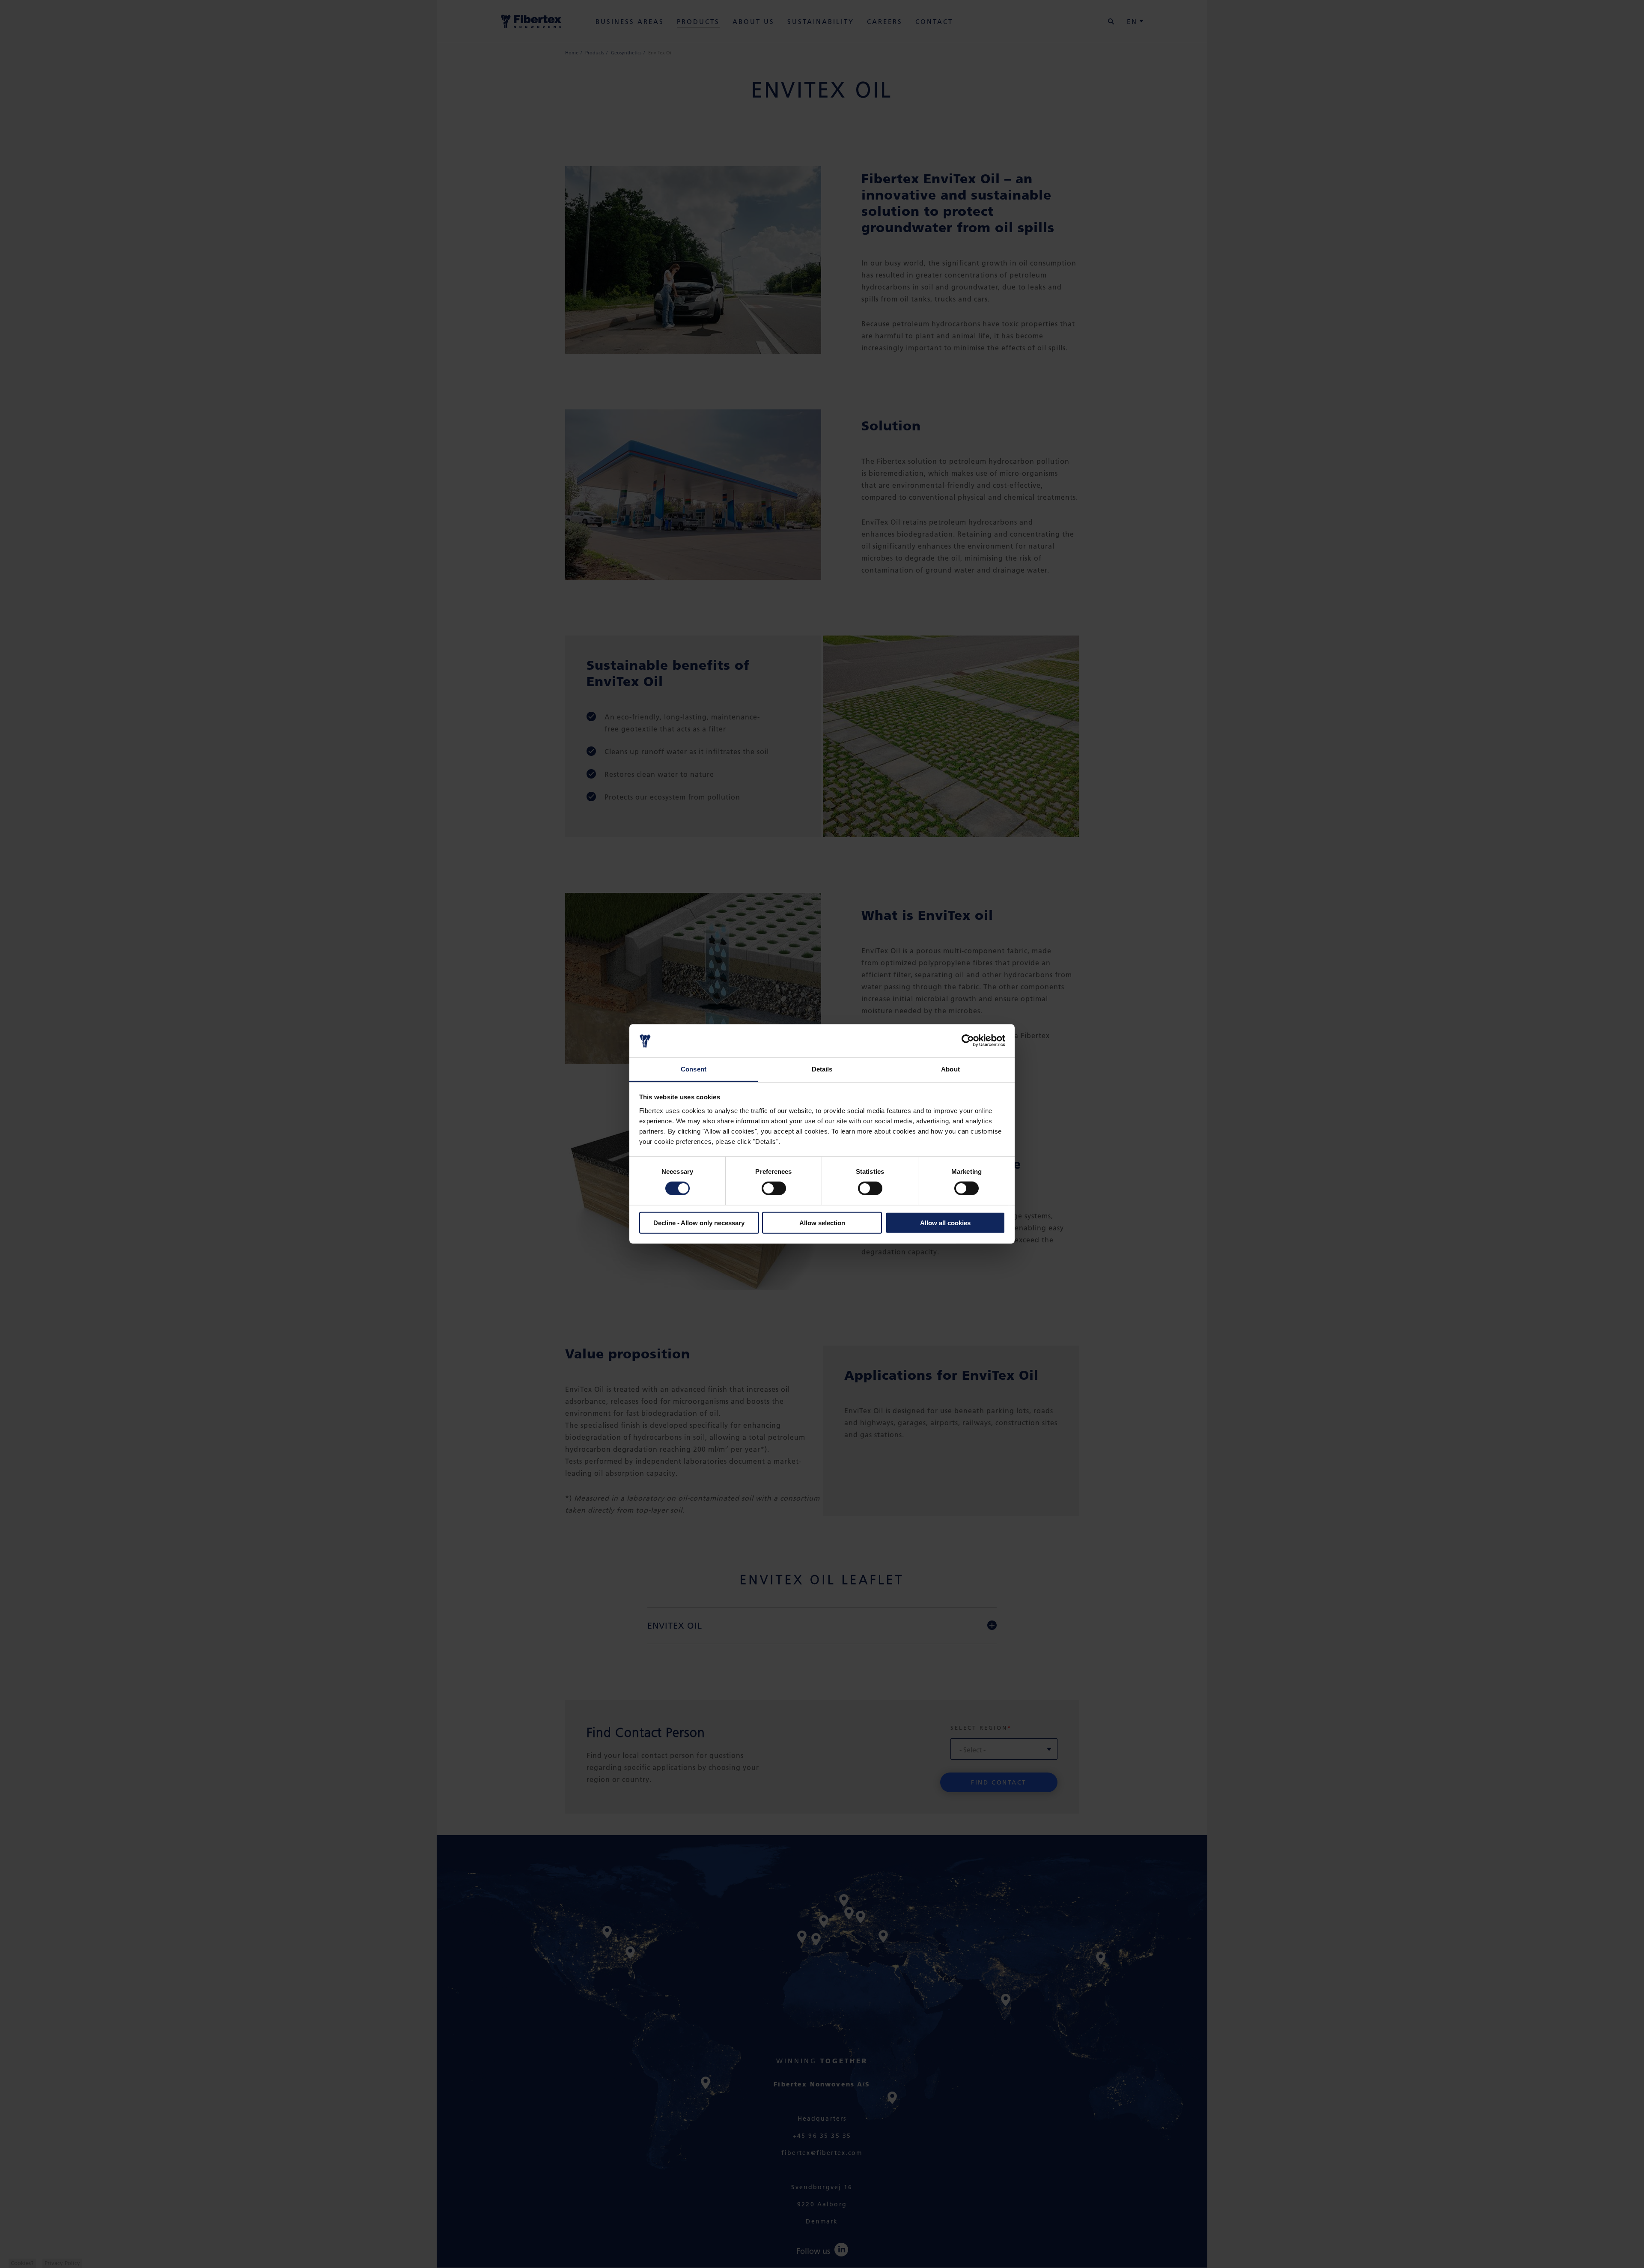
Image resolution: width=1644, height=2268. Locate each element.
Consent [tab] (694, 1069)
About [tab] (950, 1069)
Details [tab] (822, 1069)
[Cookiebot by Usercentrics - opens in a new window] (968, 1041)
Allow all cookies (945, 1222)
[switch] (774, 1188)
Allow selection (822, 1222)
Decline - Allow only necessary (699, 1222)
